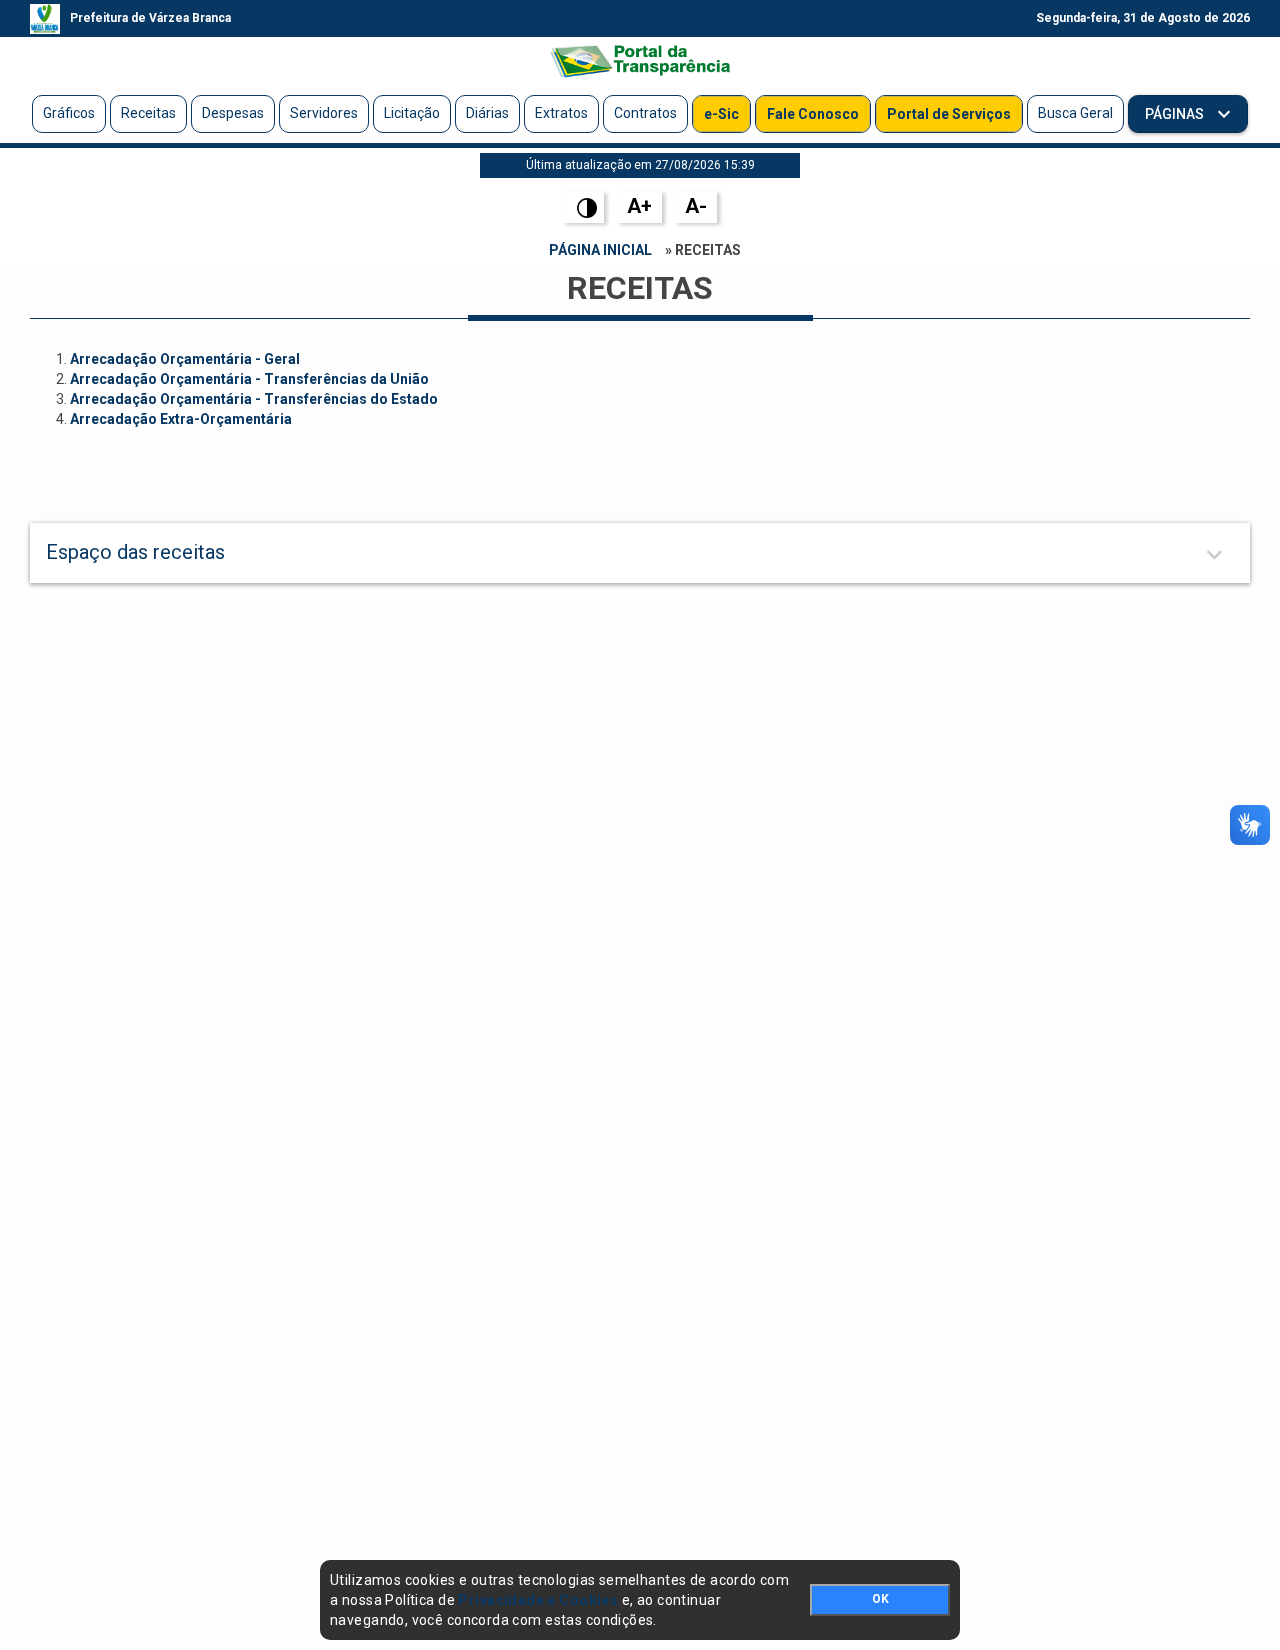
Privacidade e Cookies (538, 1600)
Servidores (324, 113)
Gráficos (69, 113)
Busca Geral (1075, 113)
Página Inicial (600, 250)
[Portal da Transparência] (640, 61)
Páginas (1176, 114)
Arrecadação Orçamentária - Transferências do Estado (254, 399)
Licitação (412, 113)
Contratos (645, 113)
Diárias (487, 113)
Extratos (561, 113)
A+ (639, 206)
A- (696, 206)
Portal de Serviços (949, 114)
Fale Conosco (813, 114)
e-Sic (721, 114)
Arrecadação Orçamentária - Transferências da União (249, 379)
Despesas (233, 113)
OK (880, 1599)
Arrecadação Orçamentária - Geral (185, 359)
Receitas (148, 113)
